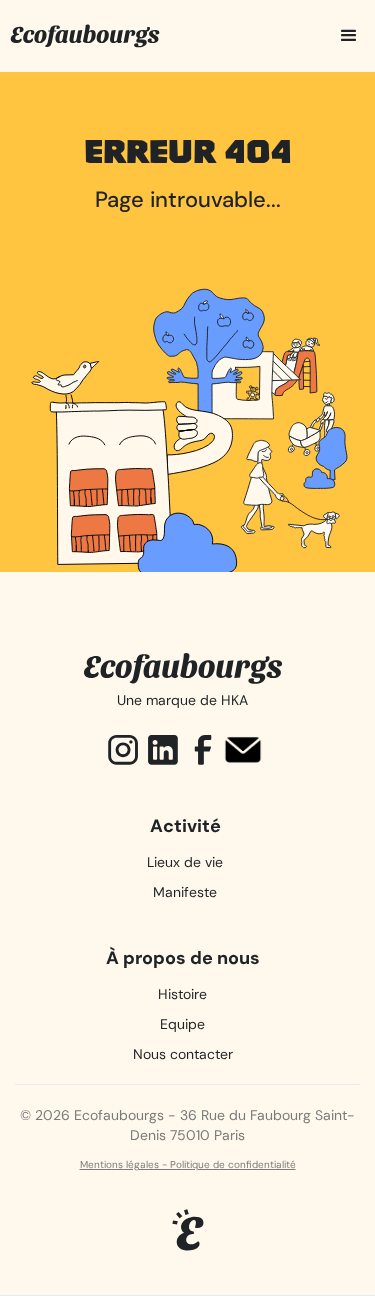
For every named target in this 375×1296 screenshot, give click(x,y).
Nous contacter (183, 1054)
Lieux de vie (185, 862)
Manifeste (185, 892)
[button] (347, 36)
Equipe (182, 1024)
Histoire (182, 994)
